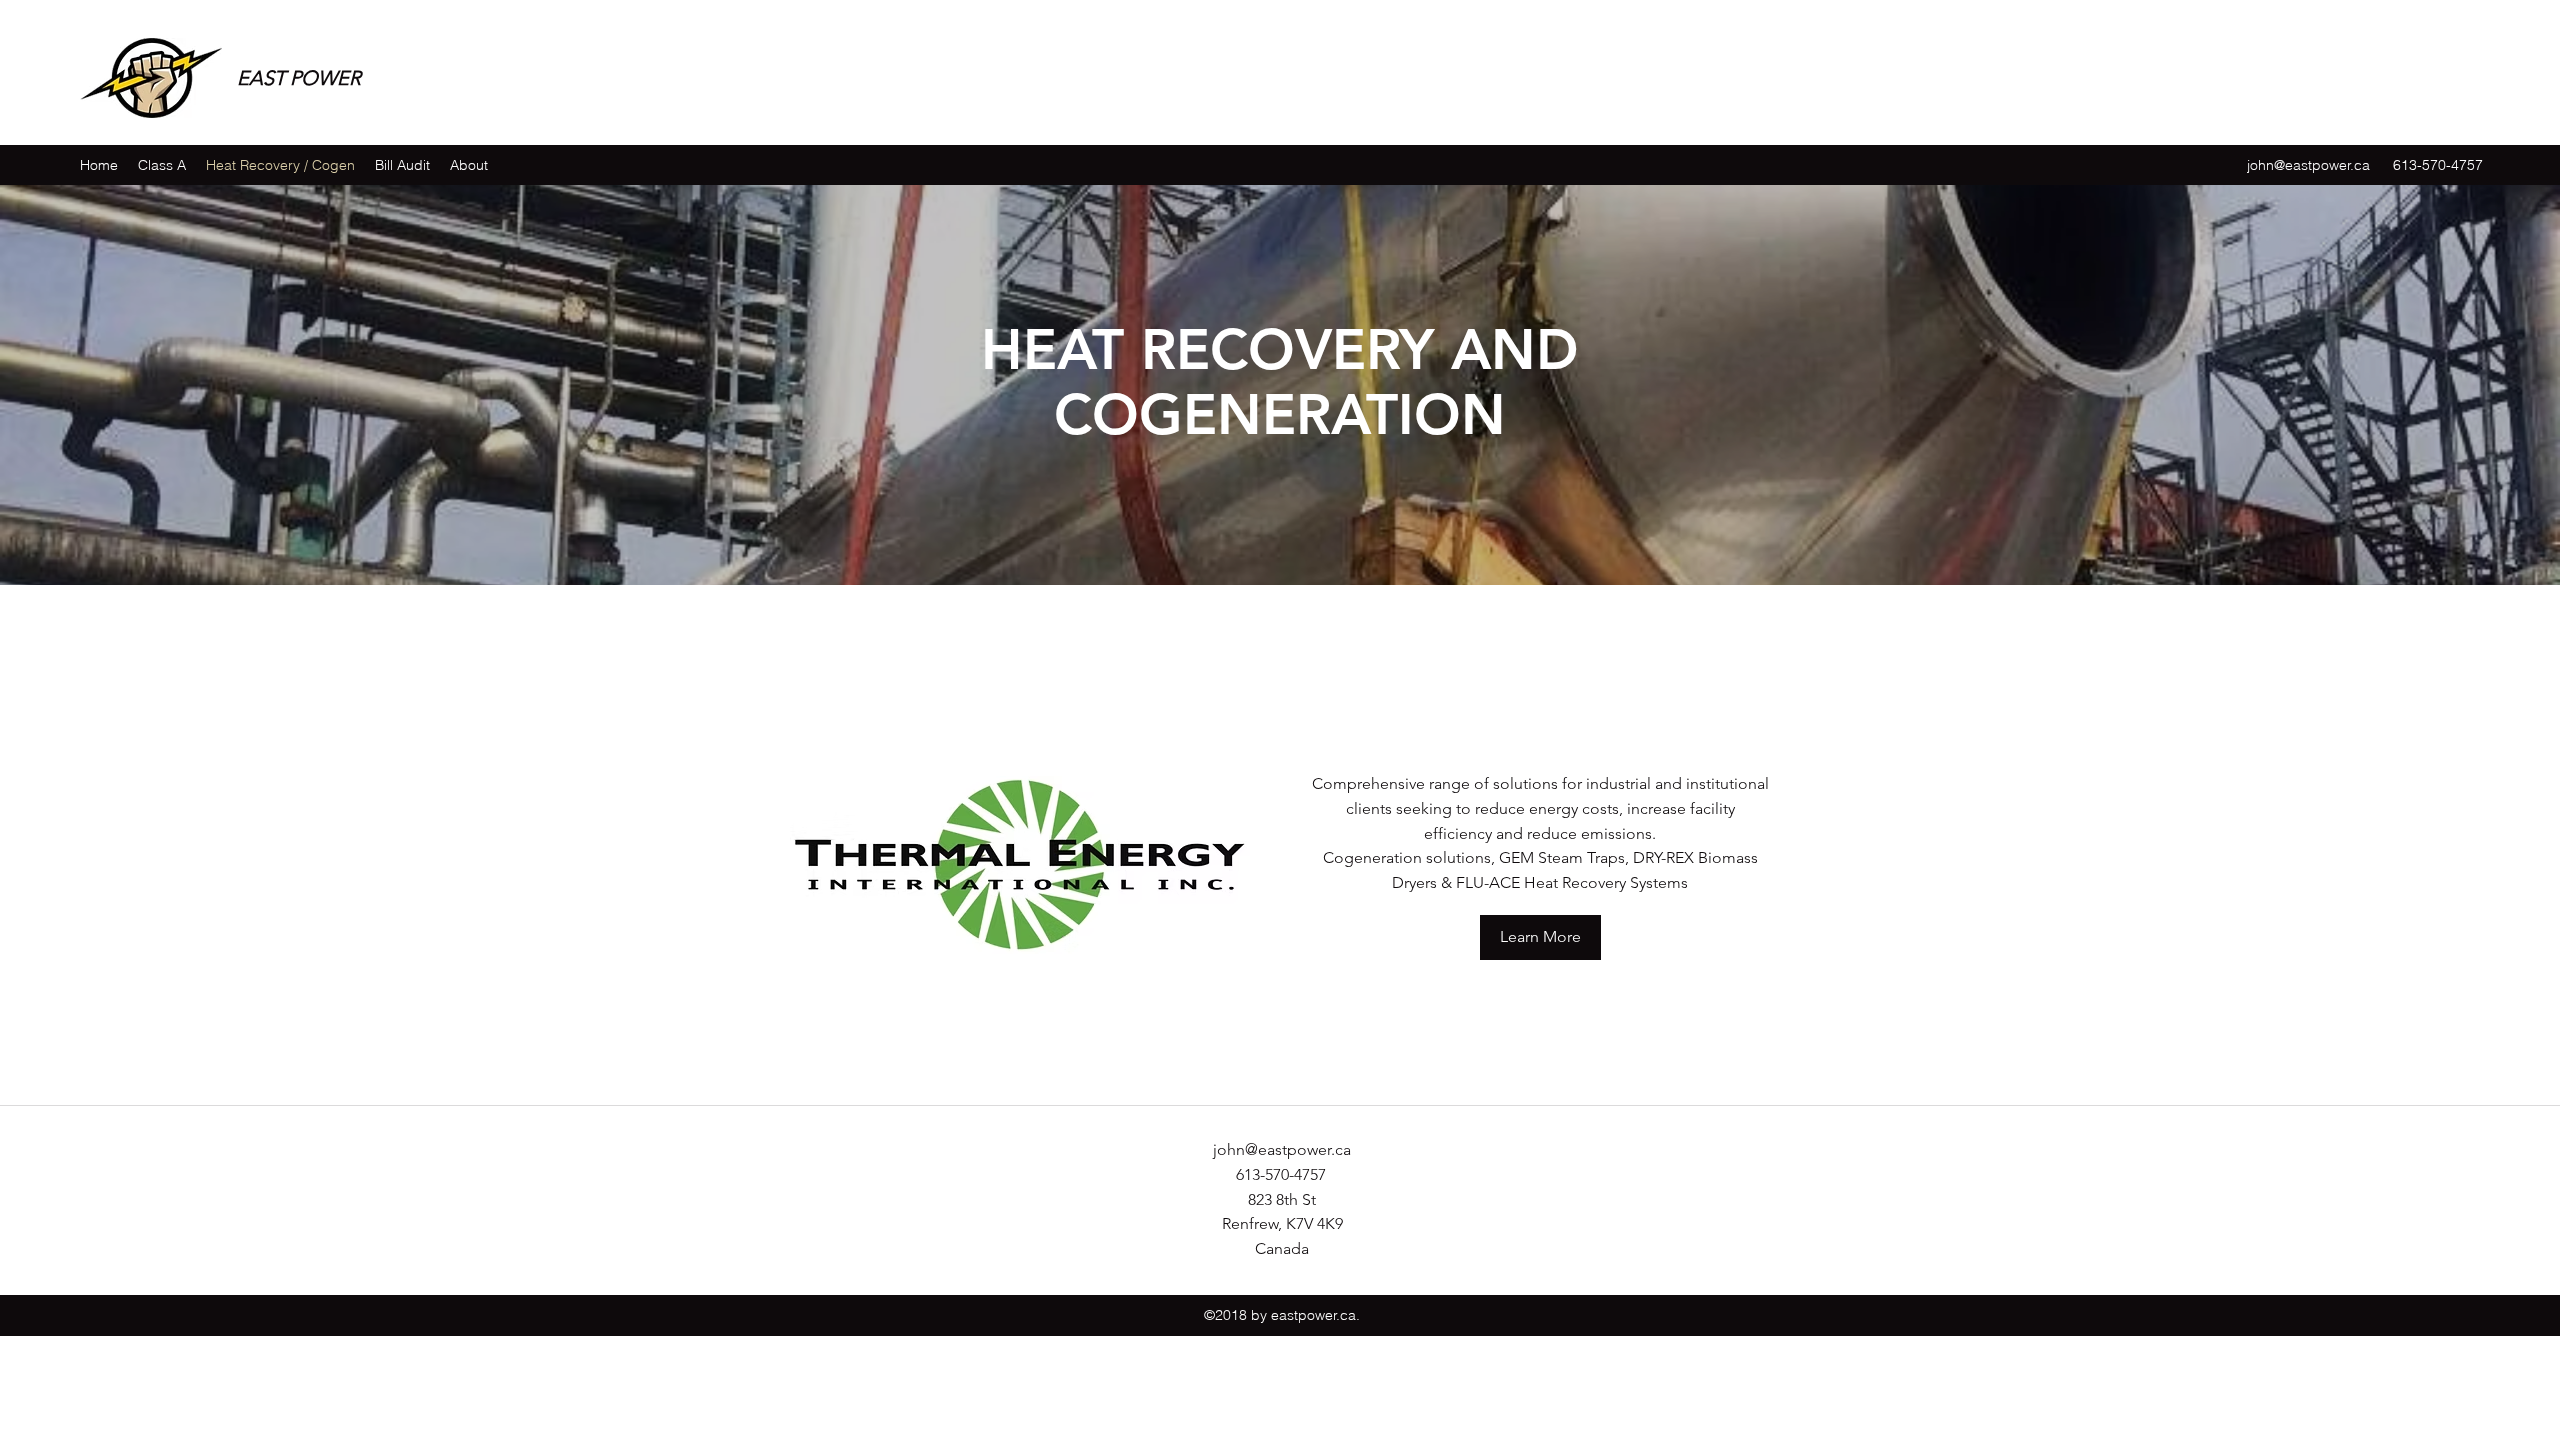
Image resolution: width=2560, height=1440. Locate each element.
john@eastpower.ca (2308, 165)
